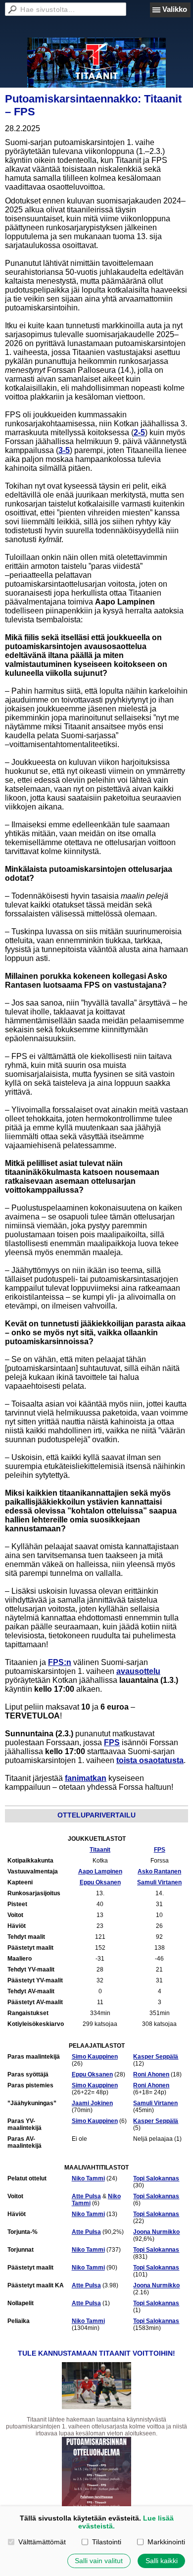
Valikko (175, 9)
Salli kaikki (162, 2561)
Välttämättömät (42, 2542)
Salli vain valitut (99, 2561)
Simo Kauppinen (95, 2057)
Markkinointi (166, 2542)
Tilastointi (106, 2542)
